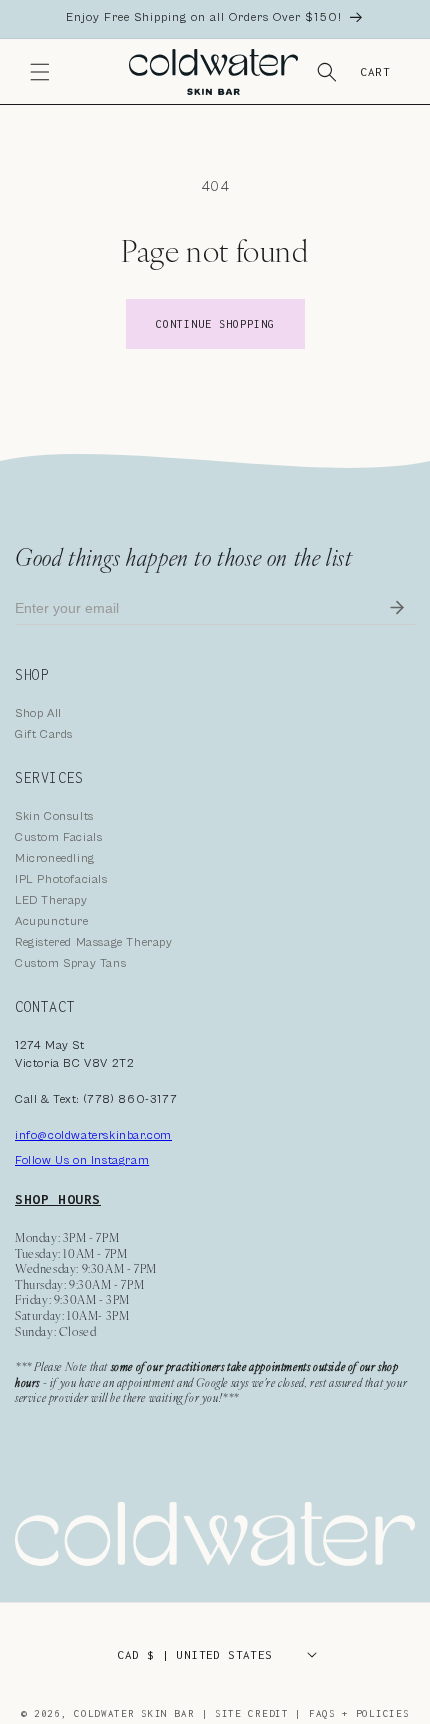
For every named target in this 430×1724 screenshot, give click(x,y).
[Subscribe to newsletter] (397, 608)
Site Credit (252, 1713)
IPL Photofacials (61, 879)
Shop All (38, 713)
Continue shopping (215, 324)
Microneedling (55, 858)
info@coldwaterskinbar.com (93, 1135)
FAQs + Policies (359, 1713)
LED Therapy (51, 900)
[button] (40, 72)
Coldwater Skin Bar (137, 1713)
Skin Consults (54, 816)
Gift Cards (44, 734)
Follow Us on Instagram (82, 1160)
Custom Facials (58, 837)
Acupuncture (52, 921)
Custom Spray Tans (70, 963)
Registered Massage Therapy (94, 942)
